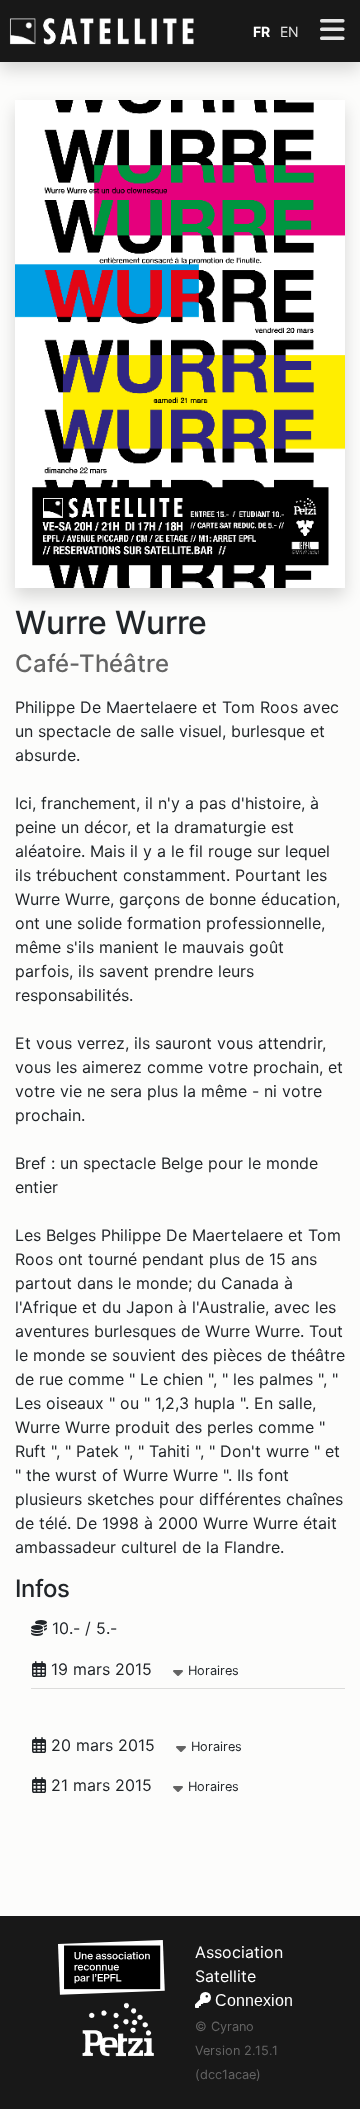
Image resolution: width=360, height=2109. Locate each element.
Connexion (252, 2000)
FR (261, 31)
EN (289, 31)
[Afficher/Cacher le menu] (332, 31)
